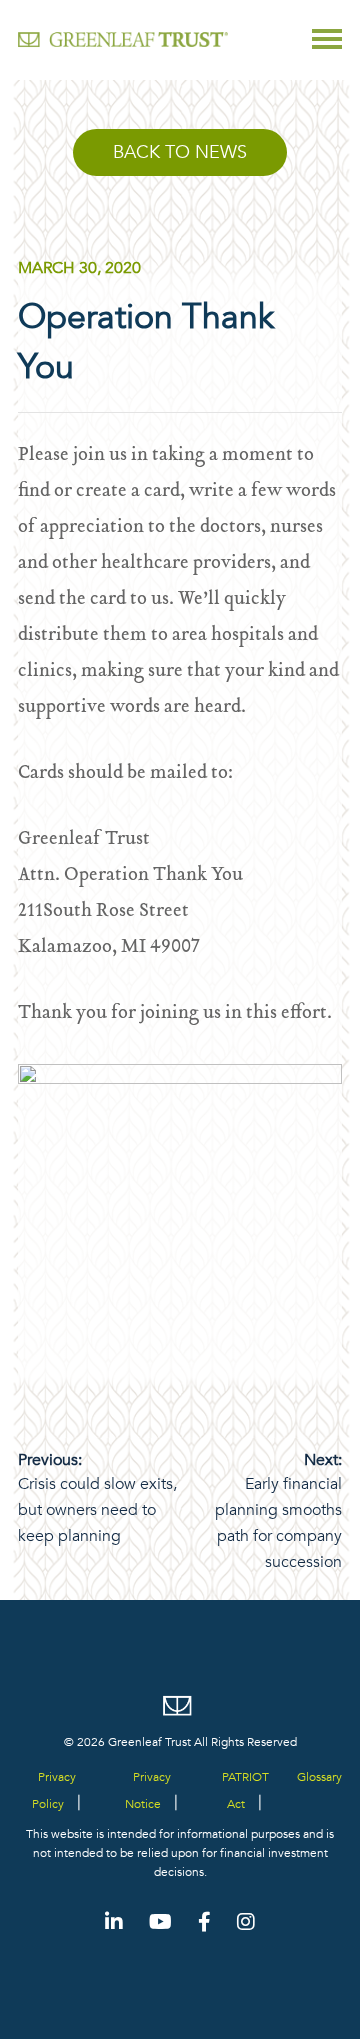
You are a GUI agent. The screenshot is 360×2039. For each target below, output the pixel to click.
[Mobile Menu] (327, 39)
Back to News (180, 152)
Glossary (319, 1777)
